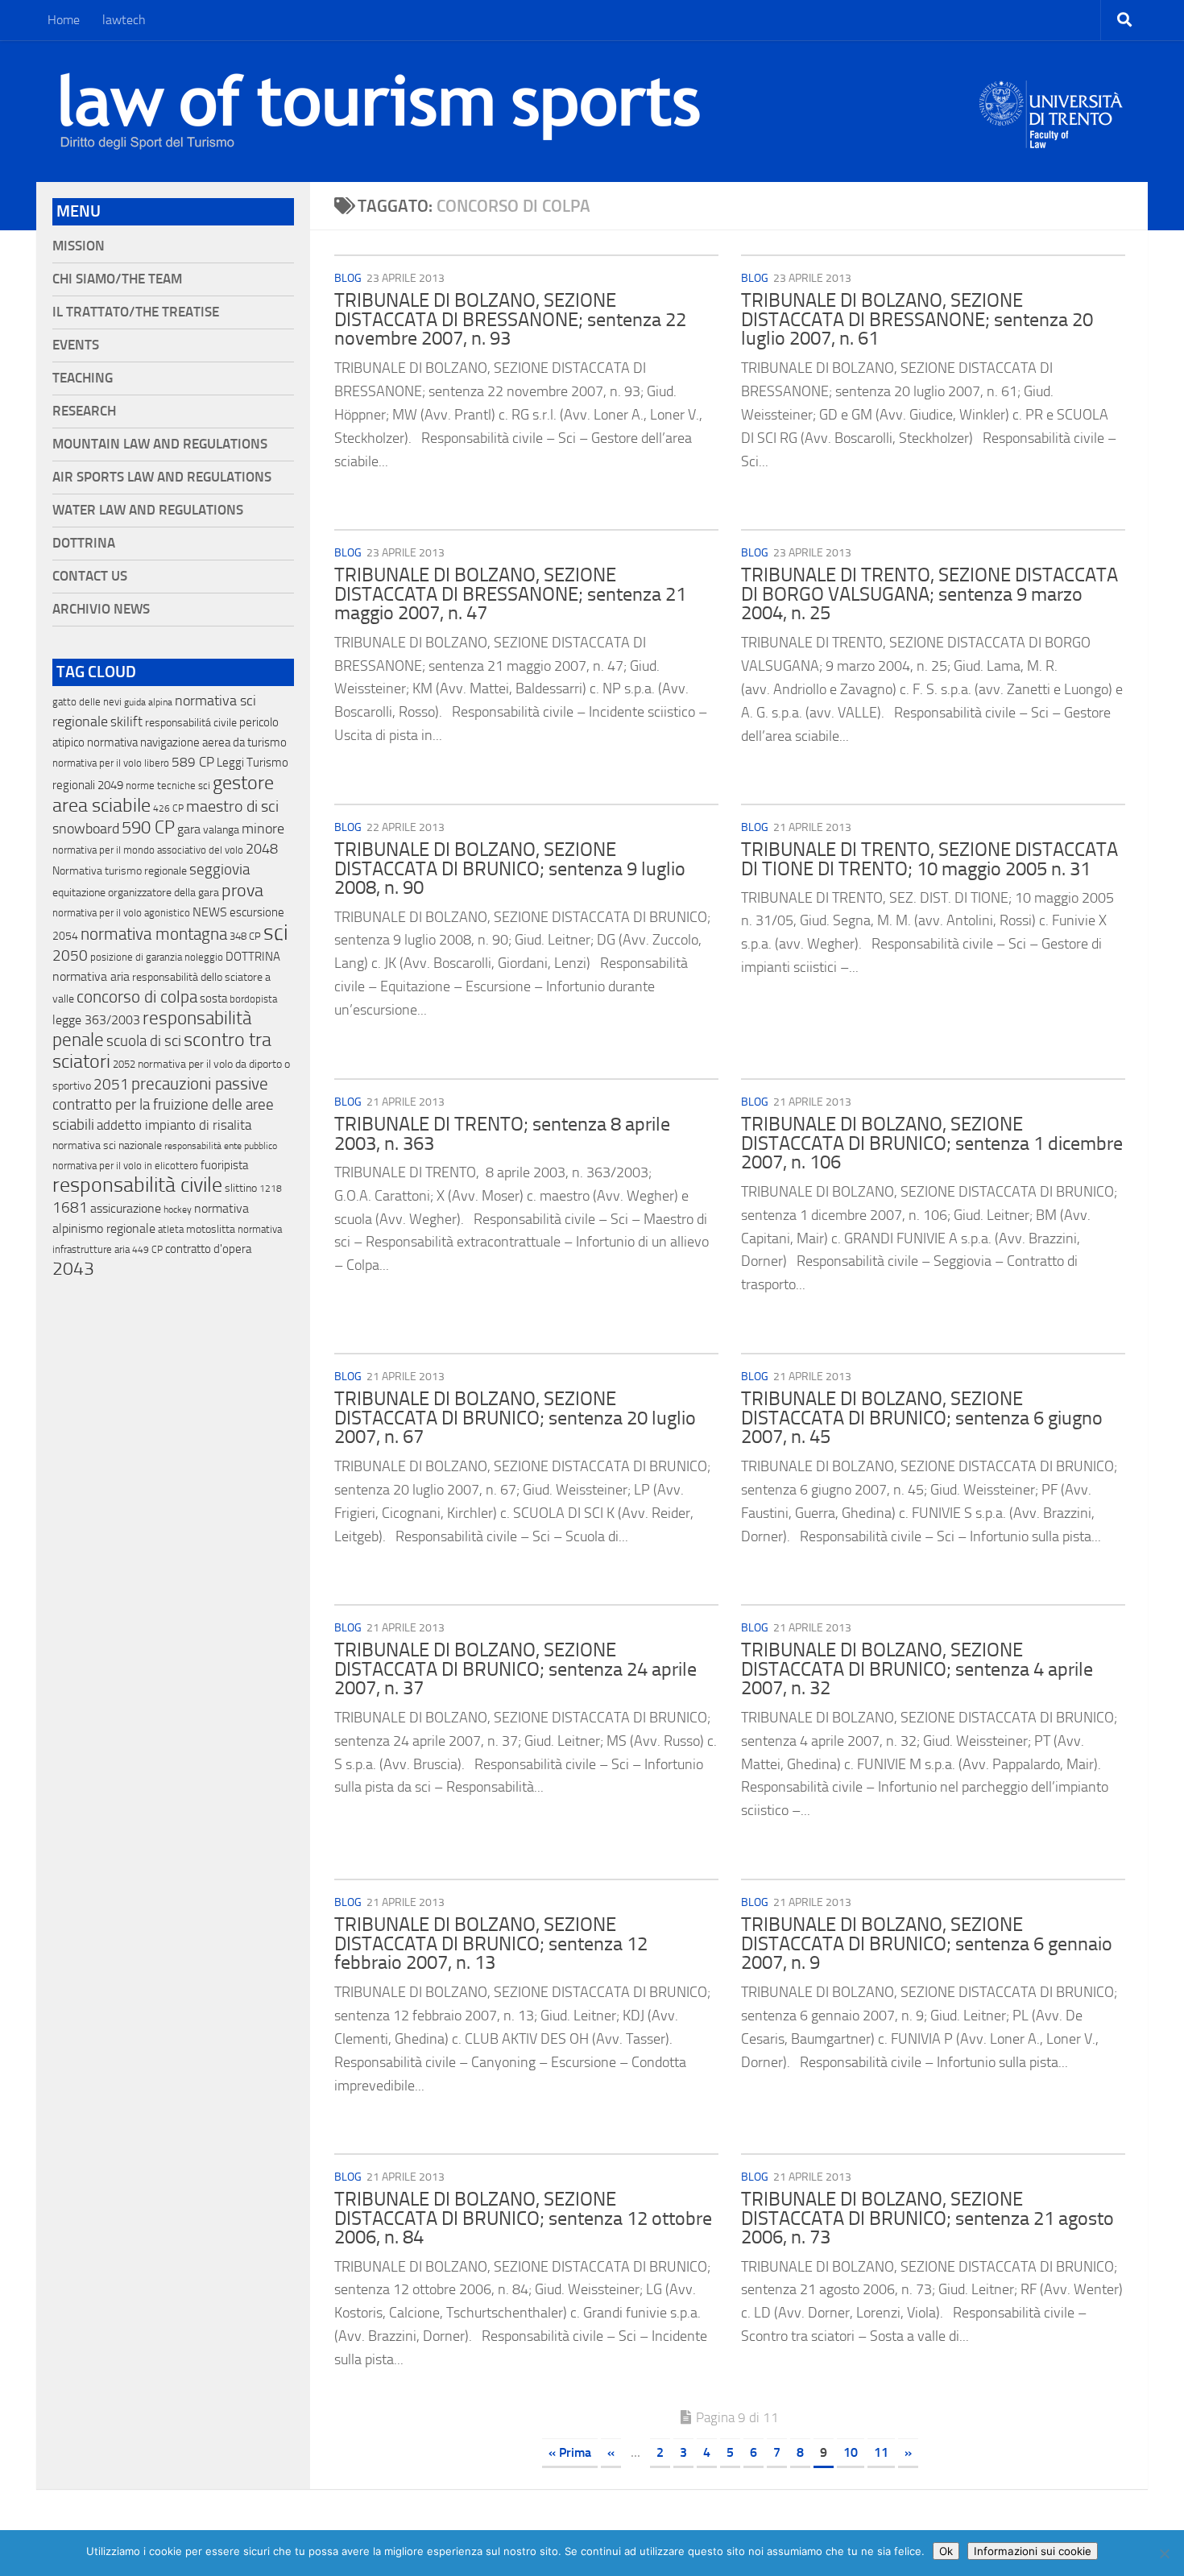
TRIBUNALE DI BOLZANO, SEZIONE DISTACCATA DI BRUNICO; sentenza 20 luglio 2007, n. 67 (515, 1418)
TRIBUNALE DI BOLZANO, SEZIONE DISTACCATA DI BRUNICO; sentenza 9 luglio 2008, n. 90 (510, 868)
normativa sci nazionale (107, 1145)
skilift (126, 722)
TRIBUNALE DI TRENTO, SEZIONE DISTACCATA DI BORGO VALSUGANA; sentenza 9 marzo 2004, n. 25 (929, 594)
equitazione (79, 893)
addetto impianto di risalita (174, 1125)
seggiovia (219, 870)
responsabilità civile (137, 1185)
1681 (70, 1208)
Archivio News (101, 609)
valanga (221, 830)
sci (276, 932)
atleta (171, 1229)
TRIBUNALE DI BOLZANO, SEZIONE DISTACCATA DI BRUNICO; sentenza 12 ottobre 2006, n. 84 (523, 2218)
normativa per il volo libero (111, 763)
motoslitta (211, 1229)
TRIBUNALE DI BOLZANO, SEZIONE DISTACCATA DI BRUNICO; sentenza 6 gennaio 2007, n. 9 (927, 1943)
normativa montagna (154, 934)
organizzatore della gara (164, 893)
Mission (79, 246)
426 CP (168, 808)
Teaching (83, 378)
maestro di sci (232, 806)
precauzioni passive (200, 1084)
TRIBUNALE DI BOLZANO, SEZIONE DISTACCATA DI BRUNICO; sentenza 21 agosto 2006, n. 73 (927, 2218)
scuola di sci (144, 1041)
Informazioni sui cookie (1033, 2551)
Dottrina (84, 543)
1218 (271, 1189)
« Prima (570, 2452)
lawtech (124, 20)
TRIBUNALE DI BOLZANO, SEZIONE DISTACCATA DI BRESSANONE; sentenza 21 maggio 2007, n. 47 (510, 594)
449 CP (147, 1250)
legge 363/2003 (96, 1020)
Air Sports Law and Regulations (162, 477)
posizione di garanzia (136, 957)
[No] (1164, 2553)
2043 (73, 1269)
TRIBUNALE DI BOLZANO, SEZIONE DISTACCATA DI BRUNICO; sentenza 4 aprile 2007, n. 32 (917, 1669)
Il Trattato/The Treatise (136, 312)
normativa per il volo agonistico (121, 913)
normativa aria (91, 976)
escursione (257, 912)
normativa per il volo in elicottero (125, 1166)
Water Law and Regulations (148, 510)
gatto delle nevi (87, 702)
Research (84, 411)
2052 (124, 1064)
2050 (70, 956)
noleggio (204, 957)
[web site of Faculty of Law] (1052, 139)
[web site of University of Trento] (1052, 104)
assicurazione (126, 1208)
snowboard (86, 829)
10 (851, 2452)
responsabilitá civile (191, 723)
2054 (65, 936)
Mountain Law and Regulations (160, 444)
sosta (213, 999)
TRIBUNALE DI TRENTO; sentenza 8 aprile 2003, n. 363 (502, 1134)
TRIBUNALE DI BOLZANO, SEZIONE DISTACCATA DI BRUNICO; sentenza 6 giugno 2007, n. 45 (922, 1418)
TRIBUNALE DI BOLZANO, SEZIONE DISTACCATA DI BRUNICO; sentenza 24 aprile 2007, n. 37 (515, 1669)
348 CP (245, 936)
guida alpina (148, 702)
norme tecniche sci (168, 786)
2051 (111, 1084)
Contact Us (90, 576)
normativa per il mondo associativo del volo (148, 850)
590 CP (148, 828)
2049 (110, 785)
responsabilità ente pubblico (221, 1146)
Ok (946, 2551)
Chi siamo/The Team (117, 279)
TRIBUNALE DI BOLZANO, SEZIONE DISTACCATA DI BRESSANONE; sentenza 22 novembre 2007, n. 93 (510, 319)
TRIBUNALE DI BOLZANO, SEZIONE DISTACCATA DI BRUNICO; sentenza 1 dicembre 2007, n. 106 (932, 1143)
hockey (178, 1209)
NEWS (210, 912)
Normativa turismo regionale (120, 871)
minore (263, 829)
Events (76, 345)
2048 (262, 849)
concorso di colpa (137, 996)
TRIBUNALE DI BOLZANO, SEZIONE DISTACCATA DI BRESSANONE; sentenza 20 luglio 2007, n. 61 (917, 319)
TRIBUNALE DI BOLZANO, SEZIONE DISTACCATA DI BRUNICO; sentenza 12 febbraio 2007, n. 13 (491, 1943)
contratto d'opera (208, 1249)
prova (242, 891)
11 (881, 2452)
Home (64, 20)
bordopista (253, 999)
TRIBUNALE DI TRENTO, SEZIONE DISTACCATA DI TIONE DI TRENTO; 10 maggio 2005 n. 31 (929, 859)
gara (189, 829)
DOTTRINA (253, 957)
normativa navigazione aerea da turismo (187, 742)
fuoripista (224, 1165)
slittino (241, 1188)
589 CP (193, 762)
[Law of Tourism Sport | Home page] (380, 111)
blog (348, 278)
